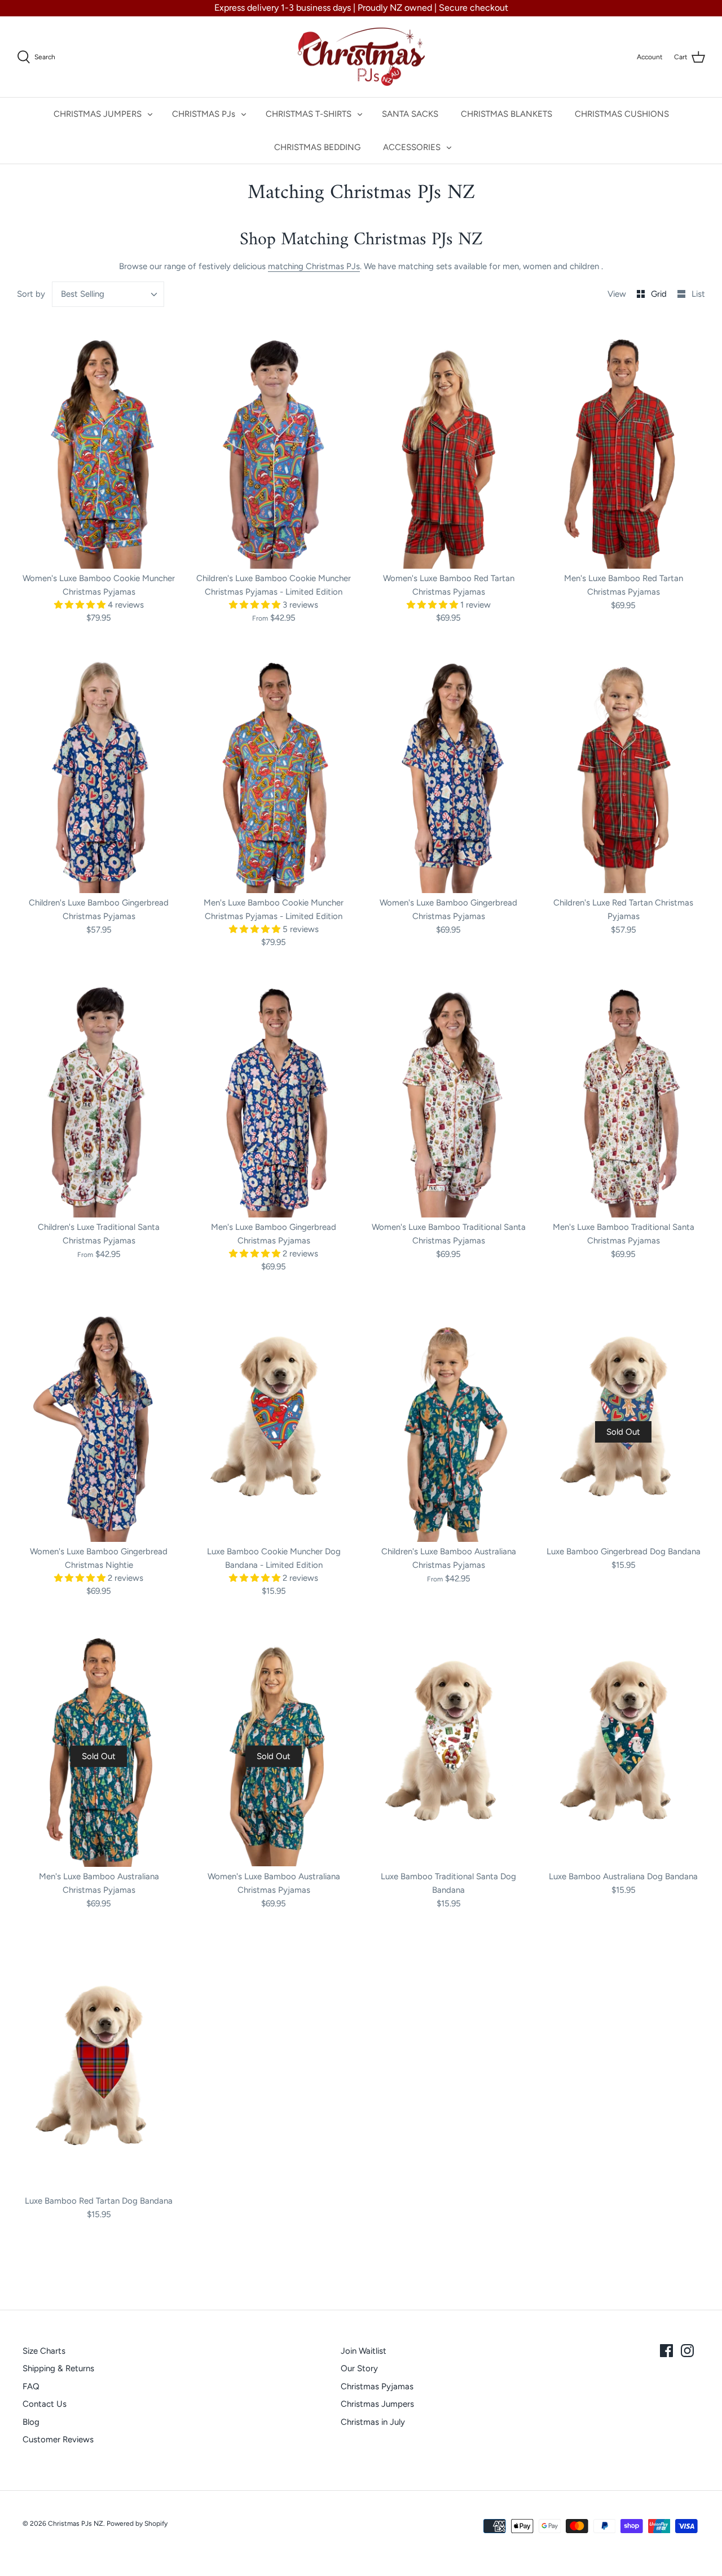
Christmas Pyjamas (377, 2386)
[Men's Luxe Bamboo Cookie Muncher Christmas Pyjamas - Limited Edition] (274, 770)
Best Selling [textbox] (83, 294)
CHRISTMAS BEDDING (317, 147)
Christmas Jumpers (377, 2404)
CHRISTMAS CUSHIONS (622, 114)
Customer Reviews (58, 2439)
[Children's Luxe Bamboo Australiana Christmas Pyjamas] (448, 1419)
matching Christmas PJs (314, 266)
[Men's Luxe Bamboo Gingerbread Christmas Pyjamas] (274, 1095)
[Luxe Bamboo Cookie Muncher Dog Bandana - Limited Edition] (274, 1419)
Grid (660, 294)
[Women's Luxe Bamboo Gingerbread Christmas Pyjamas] (448, 770)
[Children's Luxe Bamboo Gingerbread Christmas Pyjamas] (99, 770)
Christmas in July (373, 2422)
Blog (31, 2422)
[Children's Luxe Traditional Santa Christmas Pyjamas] (99, 1095)
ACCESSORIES (412, 147)
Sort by (31, 294)
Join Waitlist (364, 2351)
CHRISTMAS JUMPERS (98, 114)
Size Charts (44, 2351)
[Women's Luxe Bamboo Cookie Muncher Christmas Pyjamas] (99, 446)
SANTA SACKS (410, 114)
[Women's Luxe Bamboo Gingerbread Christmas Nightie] (99, 1419)
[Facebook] (666, 2351)
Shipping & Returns (58, 2368)
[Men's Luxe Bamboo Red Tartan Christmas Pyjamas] (623, 446)
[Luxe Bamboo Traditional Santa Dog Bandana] (448, 1744)
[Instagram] (687, 2351)
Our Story (359, 2368)
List (698, 294)
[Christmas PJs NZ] (361, 57)
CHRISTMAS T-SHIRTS (309, 114)
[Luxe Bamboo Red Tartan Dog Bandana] (99, 2069)
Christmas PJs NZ (76, 2524)
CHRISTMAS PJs (204, 114)
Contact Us (45, 2404)
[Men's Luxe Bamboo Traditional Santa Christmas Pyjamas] (623, 1095)
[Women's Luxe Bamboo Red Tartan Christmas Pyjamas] (448, 446)
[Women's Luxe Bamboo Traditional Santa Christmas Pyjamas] (448, 1095)
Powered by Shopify (137, 2524)
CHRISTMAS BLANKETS (507, 114)
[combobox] (108, 294)
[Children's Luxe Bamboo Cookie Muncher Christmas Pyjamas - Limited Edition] (274, 446)
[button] (81, 605)
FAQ (31, 2386)
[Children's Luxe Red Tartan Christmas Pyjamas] (623, 770)
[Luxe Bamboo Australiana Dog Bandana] (623, 1744)
